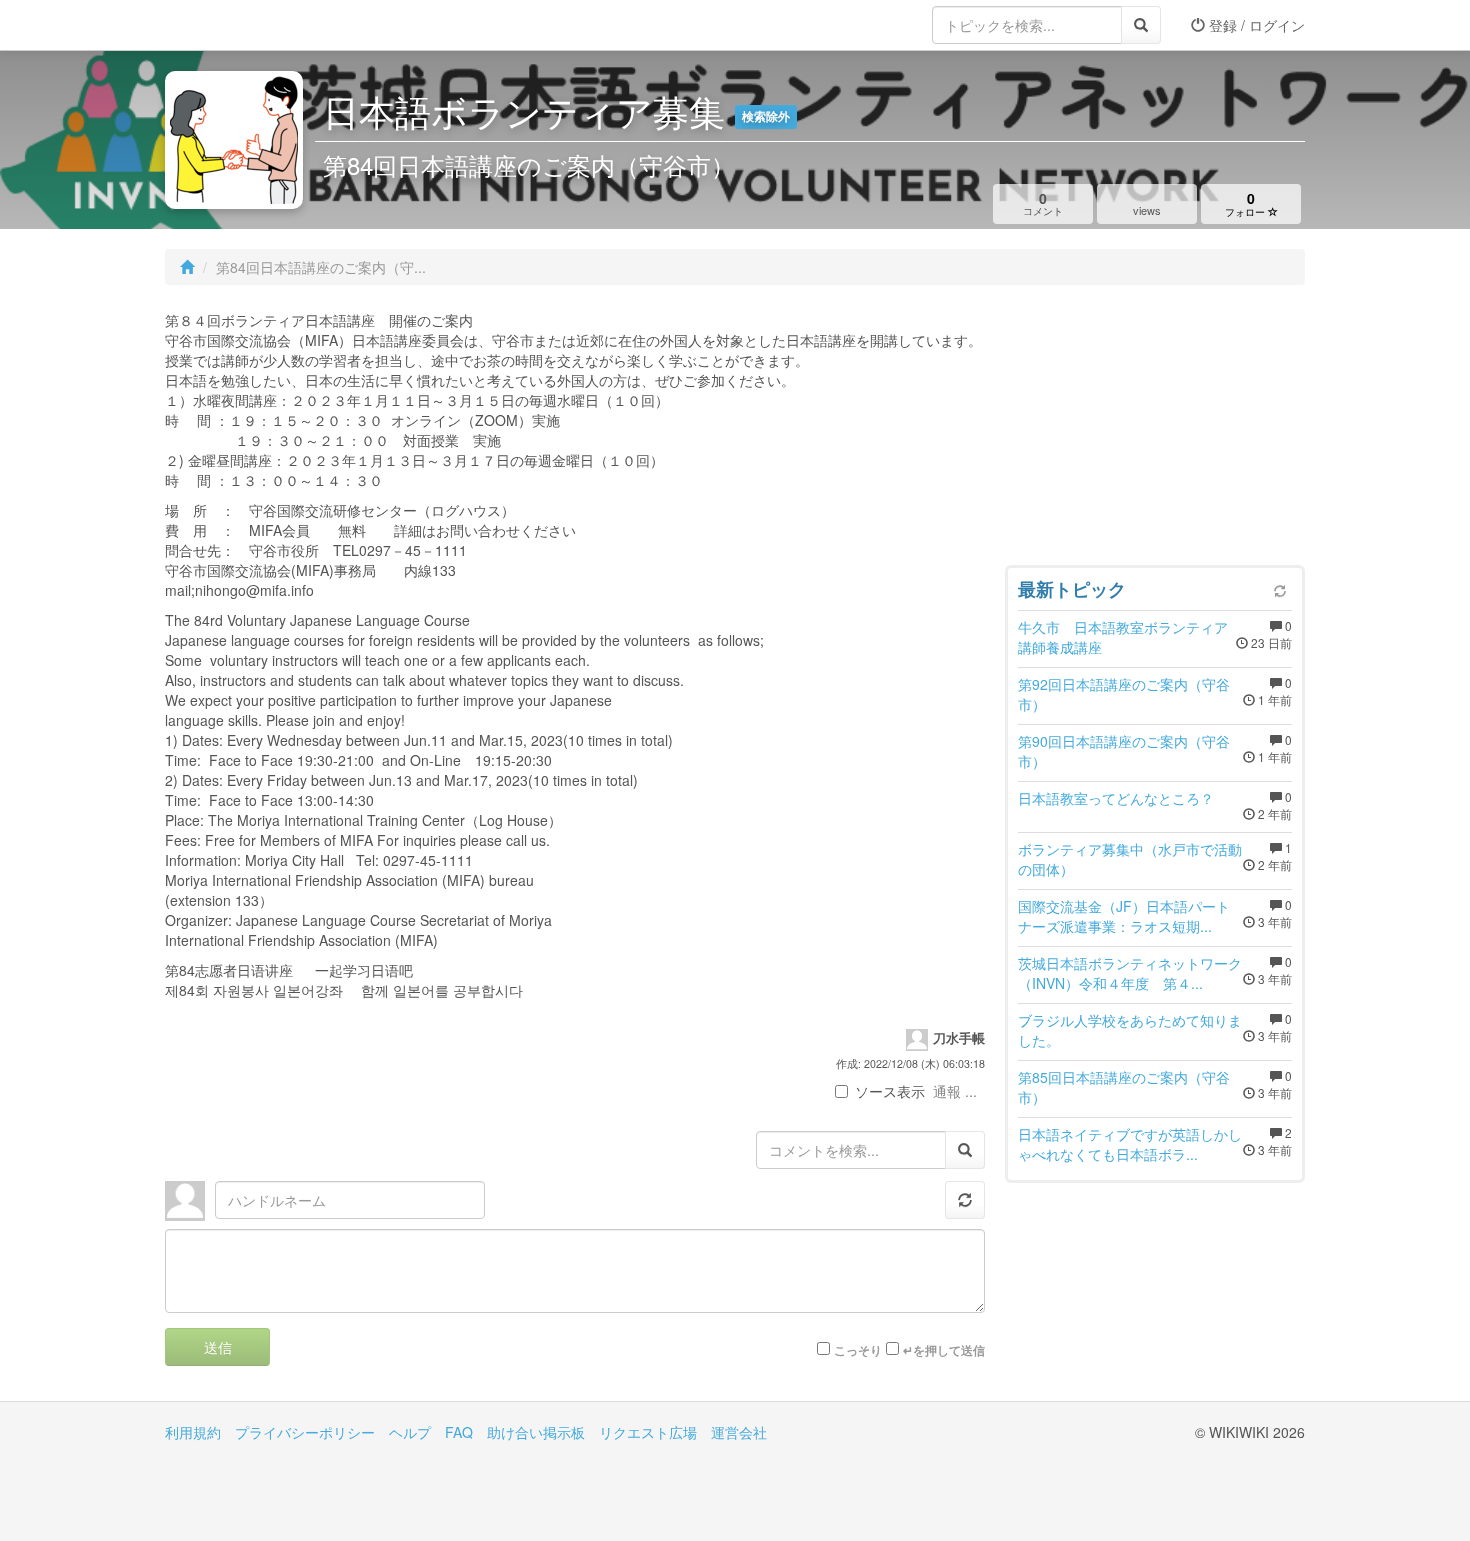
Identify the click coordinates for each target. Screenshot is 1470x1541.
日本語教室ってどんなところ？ (1116, 798)
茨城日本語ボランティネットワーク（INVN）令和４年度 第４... (1130, 973)
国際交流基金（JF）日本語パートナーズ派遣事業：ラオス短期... (1124, 916)
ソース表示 (890, 1091)
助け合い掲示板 (536, 1432)
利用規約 (193, 1432)
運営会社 (739, 1432)
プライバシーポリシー (305, 1432)
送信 (218, 1347)
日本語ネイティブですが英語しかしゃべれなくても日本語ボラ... (1130, 1144)
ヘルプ (410, 1432)
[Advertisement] (1155, 430)
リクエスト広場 (648, 1432)
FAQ (459, 1432)
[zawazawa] (245, 25)
